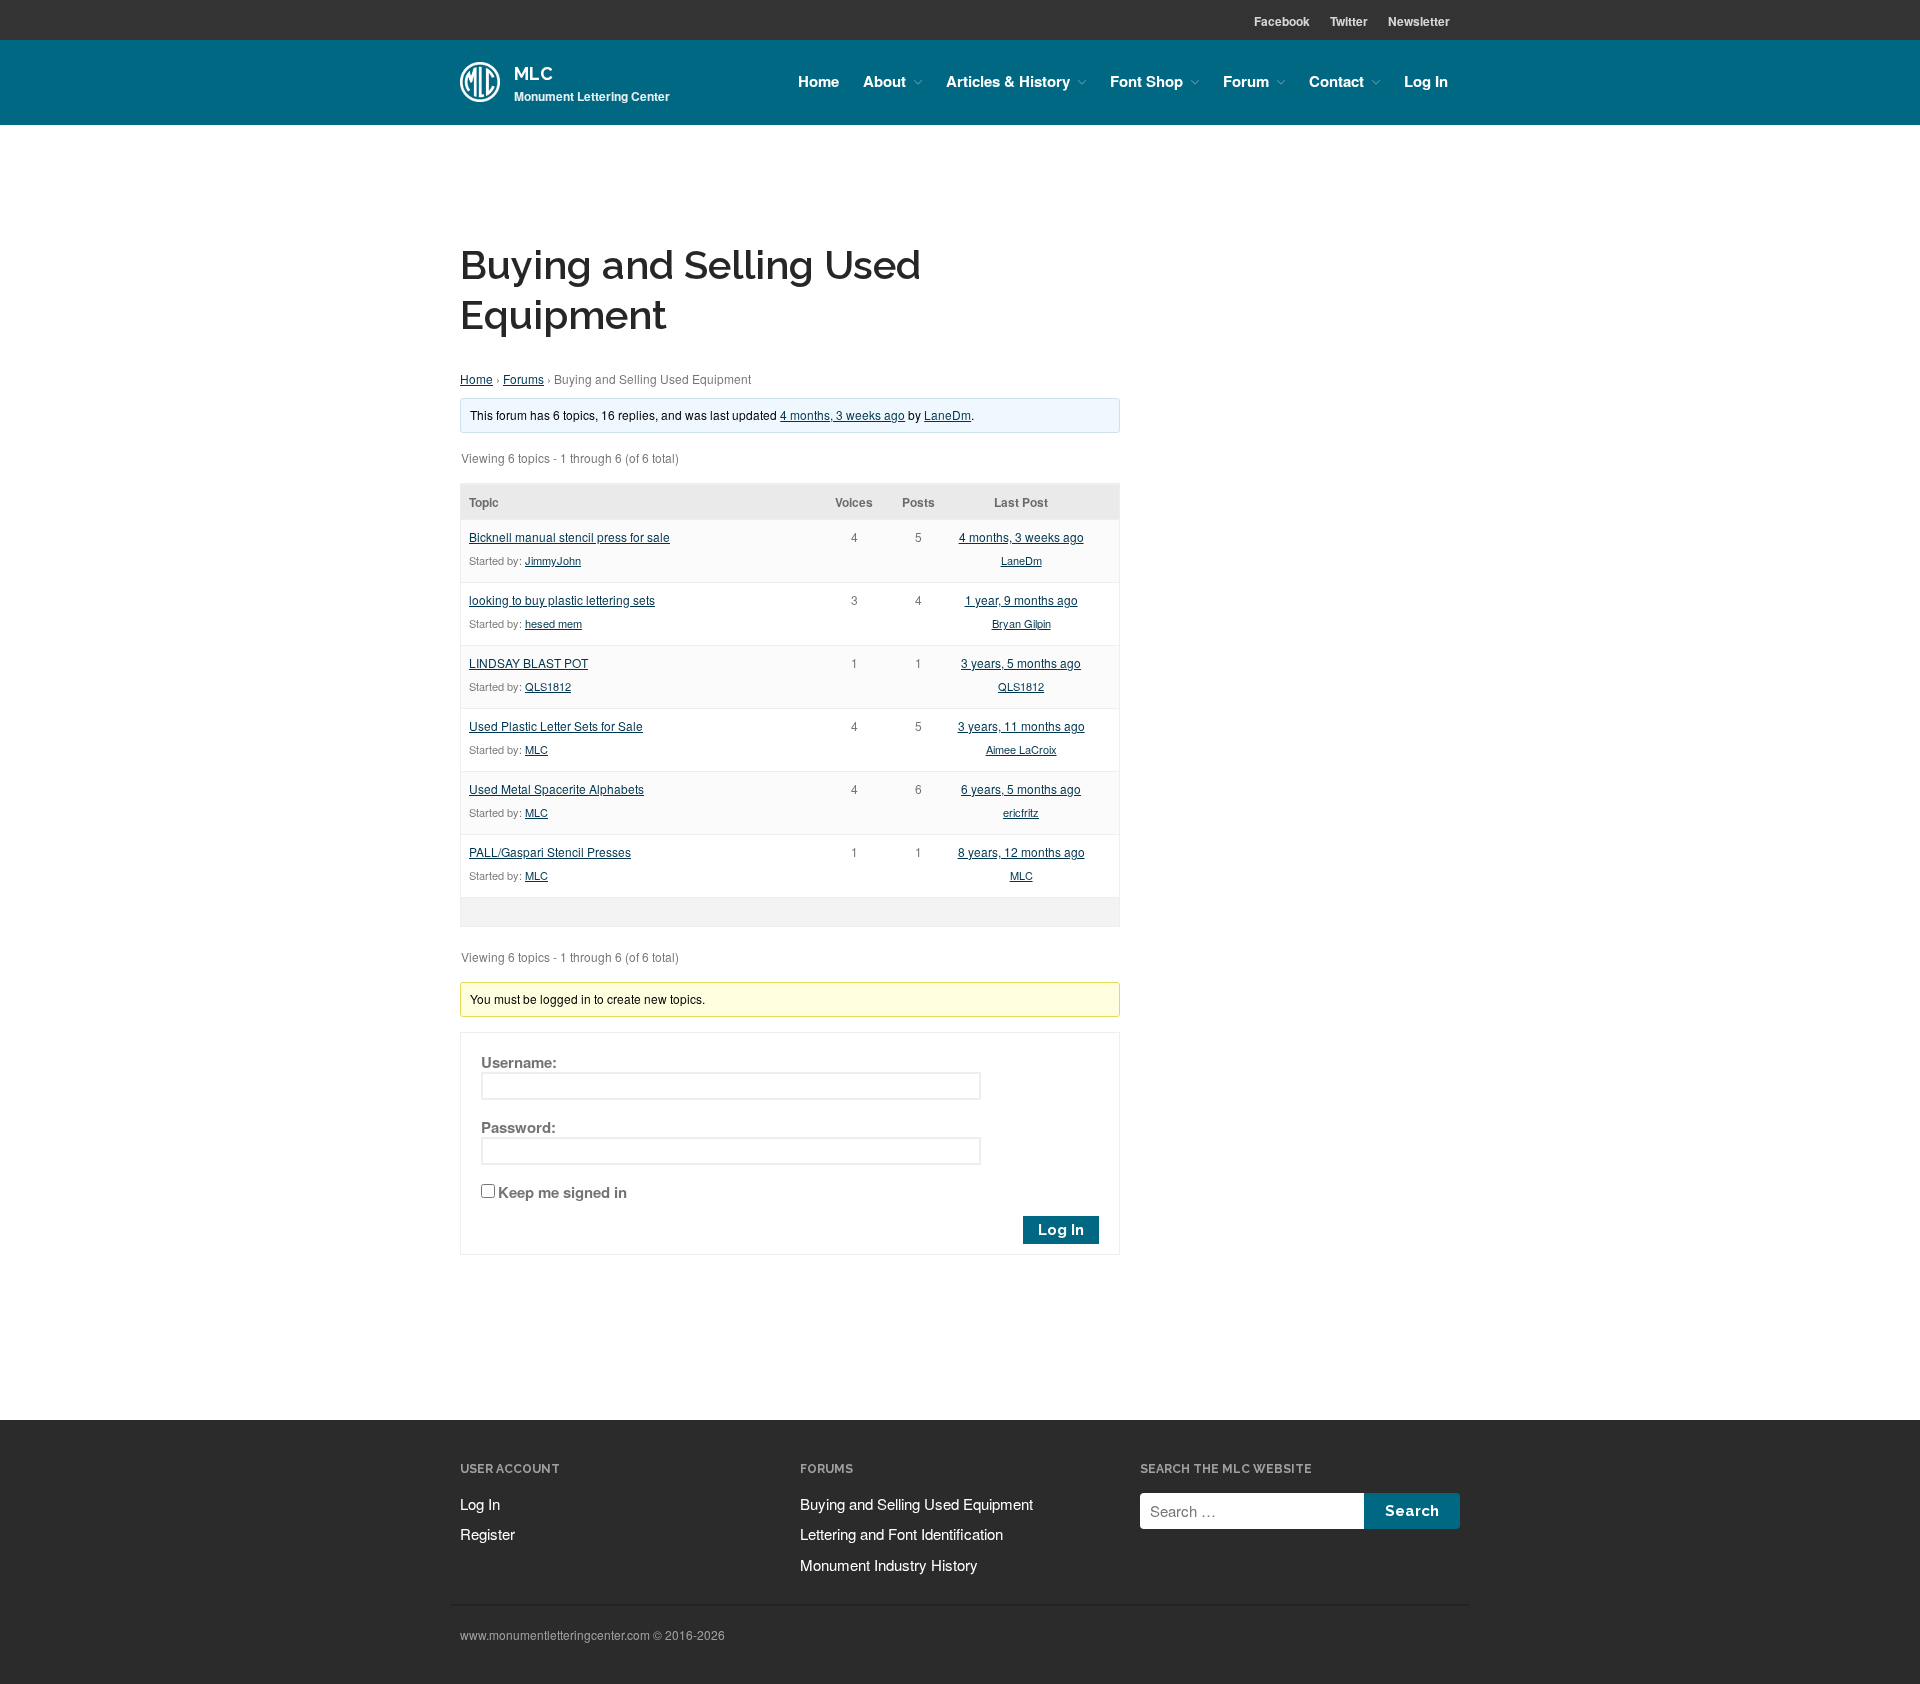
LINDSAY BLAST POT (528, 662)
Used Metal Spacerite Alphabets (556, 788)
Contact (1336, 81)
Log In (1426, 81)
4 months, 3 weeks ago (842, 414)
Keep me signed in (562, 1192)
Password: (518, 1127)
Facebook (1282, 21)
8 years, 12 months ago (1021, 851)
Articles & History (1008, 81)
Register (487, 1533)
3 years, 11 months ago (1021, 725)
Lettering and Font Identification (901, 1533)
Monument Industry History (889, 1564)
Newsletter (1419, 21)
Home (818, 81)
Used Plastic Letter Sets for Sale (556, 725)
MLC (533, 73)
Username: (519, 1062)
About (884, 81)
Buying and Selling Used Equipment (916, 1503)
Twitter (1349, 21)
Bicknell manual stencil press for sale (569, 536)
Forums (523, 378)
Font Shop (1146, 81)
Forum (1246, 81)
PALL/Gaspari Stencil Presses (550, 851)
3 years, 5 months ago (1021, 662)
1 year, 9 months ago (1021, 599)
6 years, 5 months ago (1021, 788)
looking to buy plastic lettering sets (562, 599)
